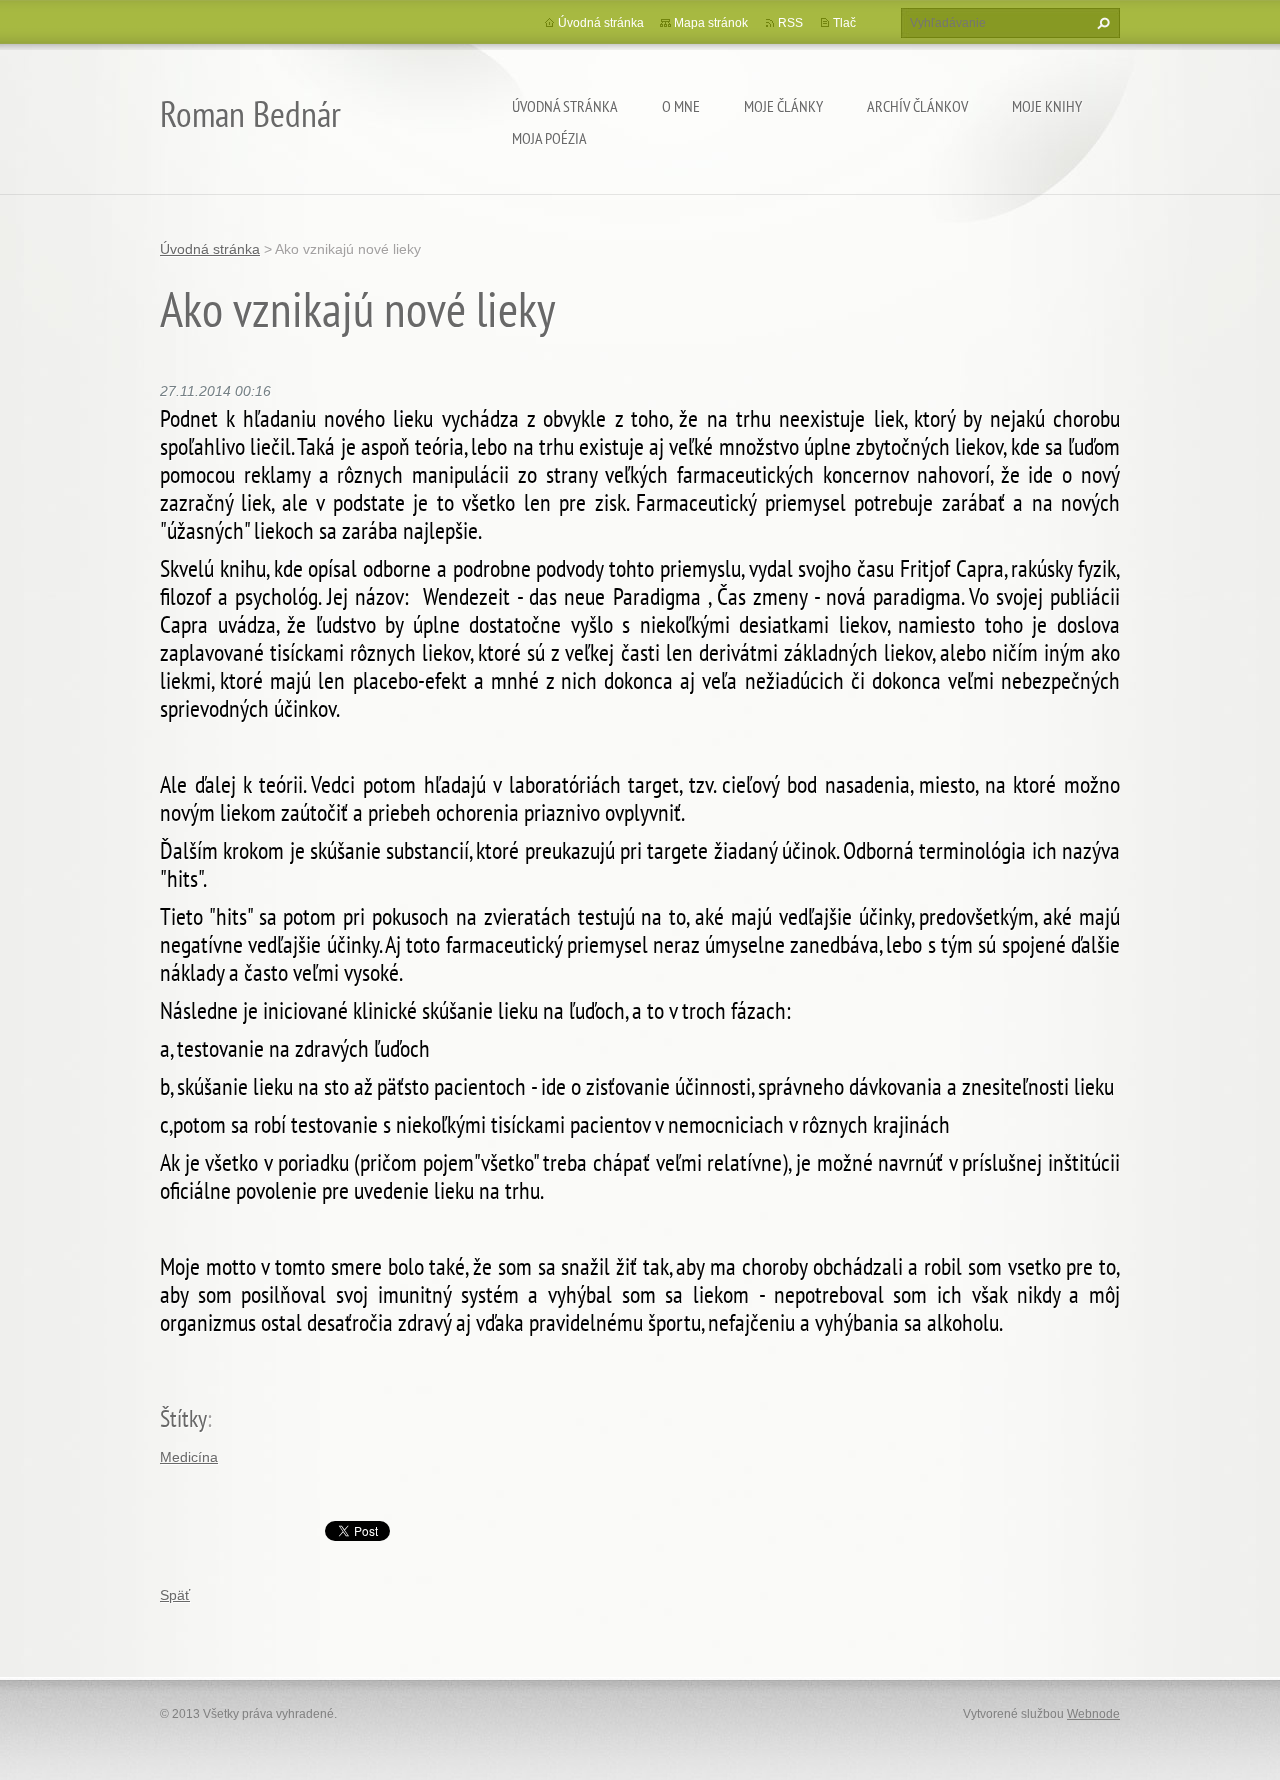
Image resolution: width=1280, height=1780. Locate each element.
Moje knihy (1047, 106)
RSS (790, 23)
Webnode (1093, 1714)
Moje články (783, 106)
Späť (175, 1595)
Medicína (189, 1457)
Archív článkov (917, 106)
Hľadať (1101, 23)
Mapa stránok (711, 23)
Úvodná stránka (565, 106)
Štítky (183, 1418)
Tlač (844, 23)
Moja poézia (549, 138)
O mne (681, 106)
